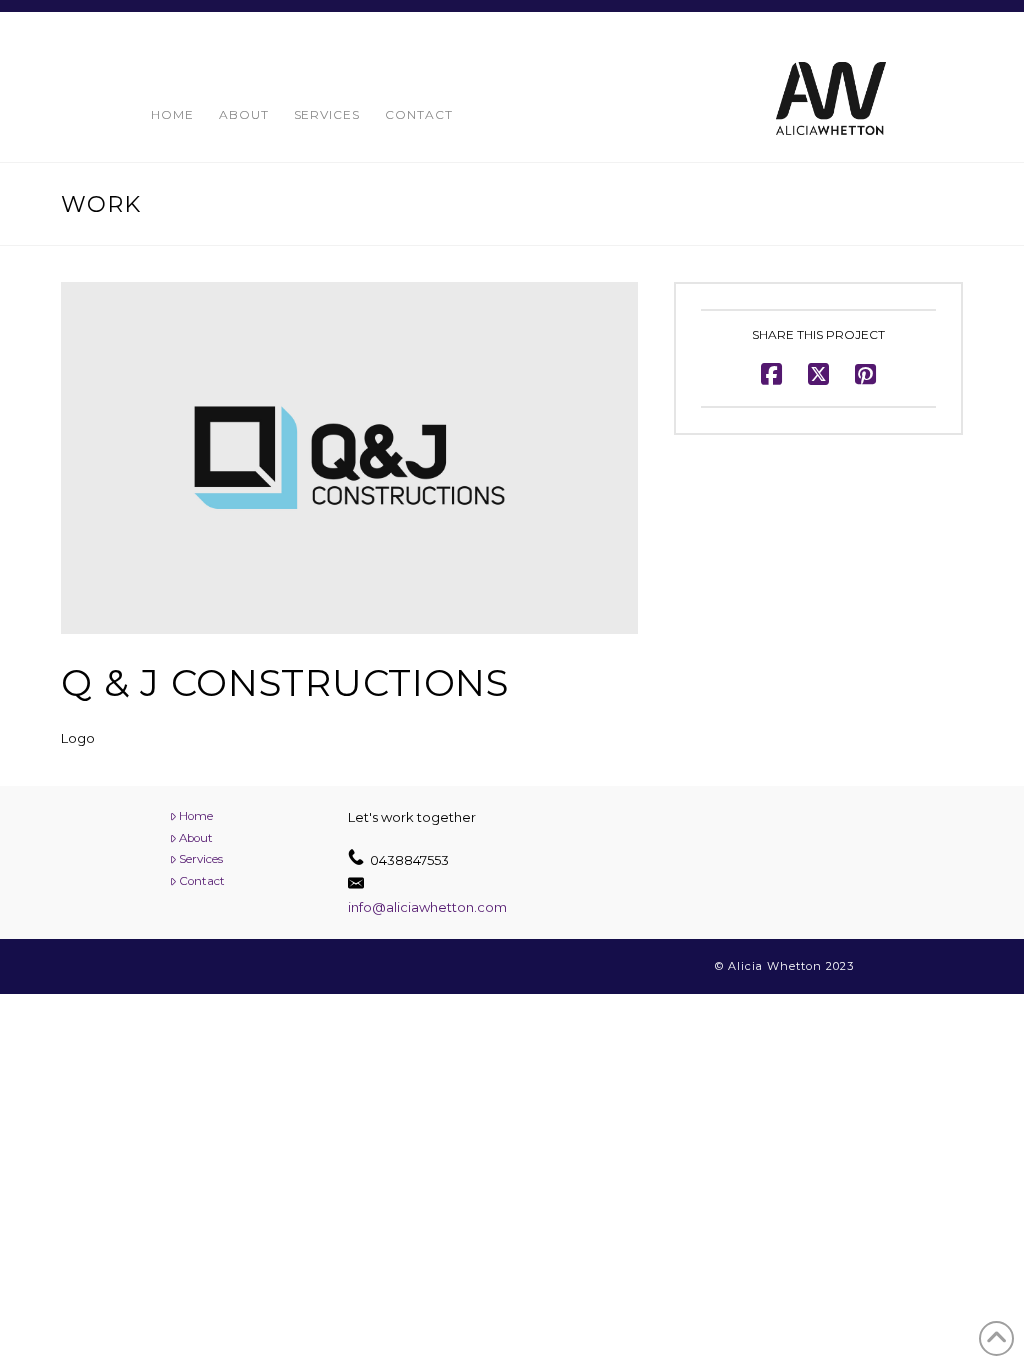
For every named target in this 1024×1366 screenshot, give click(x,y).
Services (201, 859)
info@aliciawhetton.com (427, 907)
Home (196, 816)
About (196, 838)
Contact (202, 881)
